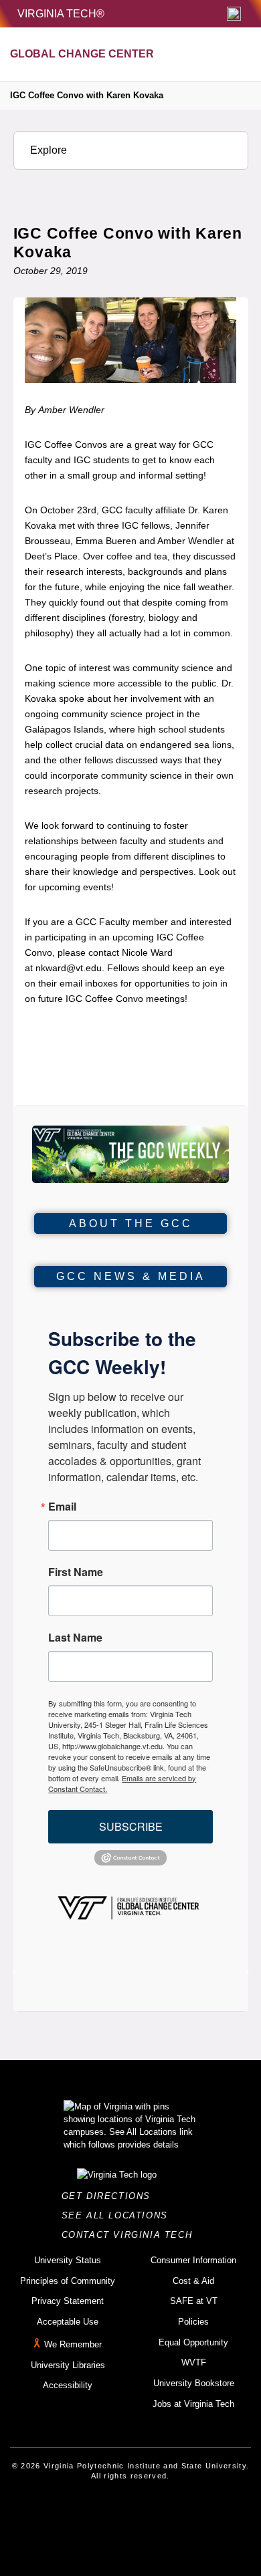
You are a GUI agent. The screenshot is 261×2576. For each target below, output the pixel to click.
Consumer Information (193, 2260)
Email (62, 1507)
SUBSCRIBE (131, 1826)
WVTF (194, 2362)
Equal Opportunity (193, 2342)
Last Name (75, 1638)
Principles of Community (68, 2281)
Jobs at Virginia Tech (193, 2404)
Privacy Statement (68, 2301)
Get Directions (110, 2196)
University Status (68, 2260)
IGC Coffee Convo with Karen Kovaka (87, 95)
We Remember (73, 2344)
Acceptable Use (68, 2322)
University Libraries (68, 2365)
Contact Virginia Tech (131, 2235)
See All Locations (118, 2215)
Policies (193, 2322)
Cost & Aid (193, 2281)
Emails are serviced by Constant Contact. (122, 1783)
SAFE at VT (194, 2301)
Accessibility (68, 2385)
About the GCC (131, 1223)
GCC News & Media (131, 1276)
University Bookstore (194, 2383)
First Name (76, 1572)
